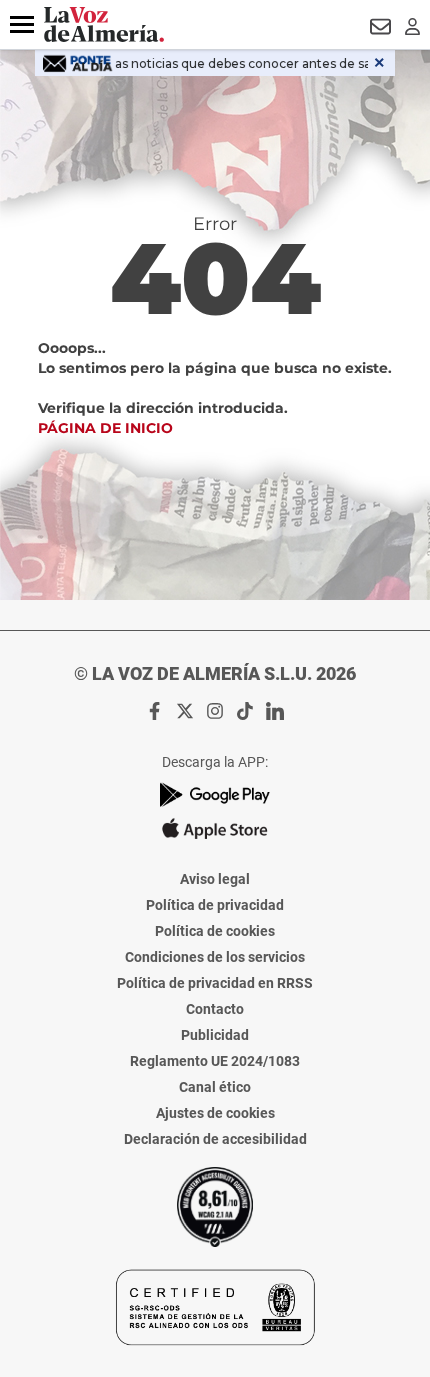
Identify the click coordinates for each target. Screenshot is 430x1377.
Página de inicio (105, 428)
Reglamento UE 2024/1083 (215, 1061)
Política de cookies (215, 931)
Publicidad (215, 1035)
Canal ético (215, 1087)
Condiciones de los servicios (215, 957)
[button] (22, 25)
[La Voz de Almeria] (104, 24)
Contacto (215, 1009)
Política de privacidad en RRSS (215, 983)
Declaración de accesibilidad (215, 1139)
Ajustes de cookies (215, 1113)
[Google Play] (215, 794)
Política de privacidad (215, 905)
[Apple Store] (215, 829)
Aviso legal (215, 879)
